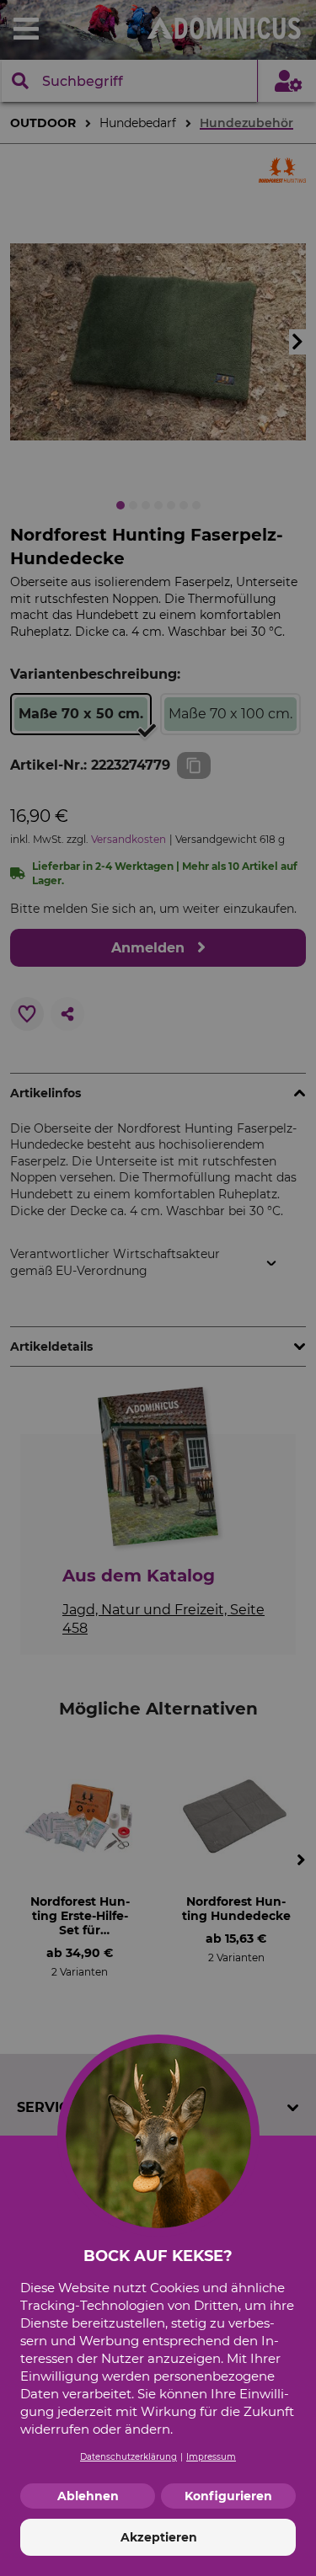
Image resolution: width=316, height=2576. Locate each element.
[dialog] (158, 1288)
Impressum (211, 2457)
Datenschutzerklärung (129, 2457)
